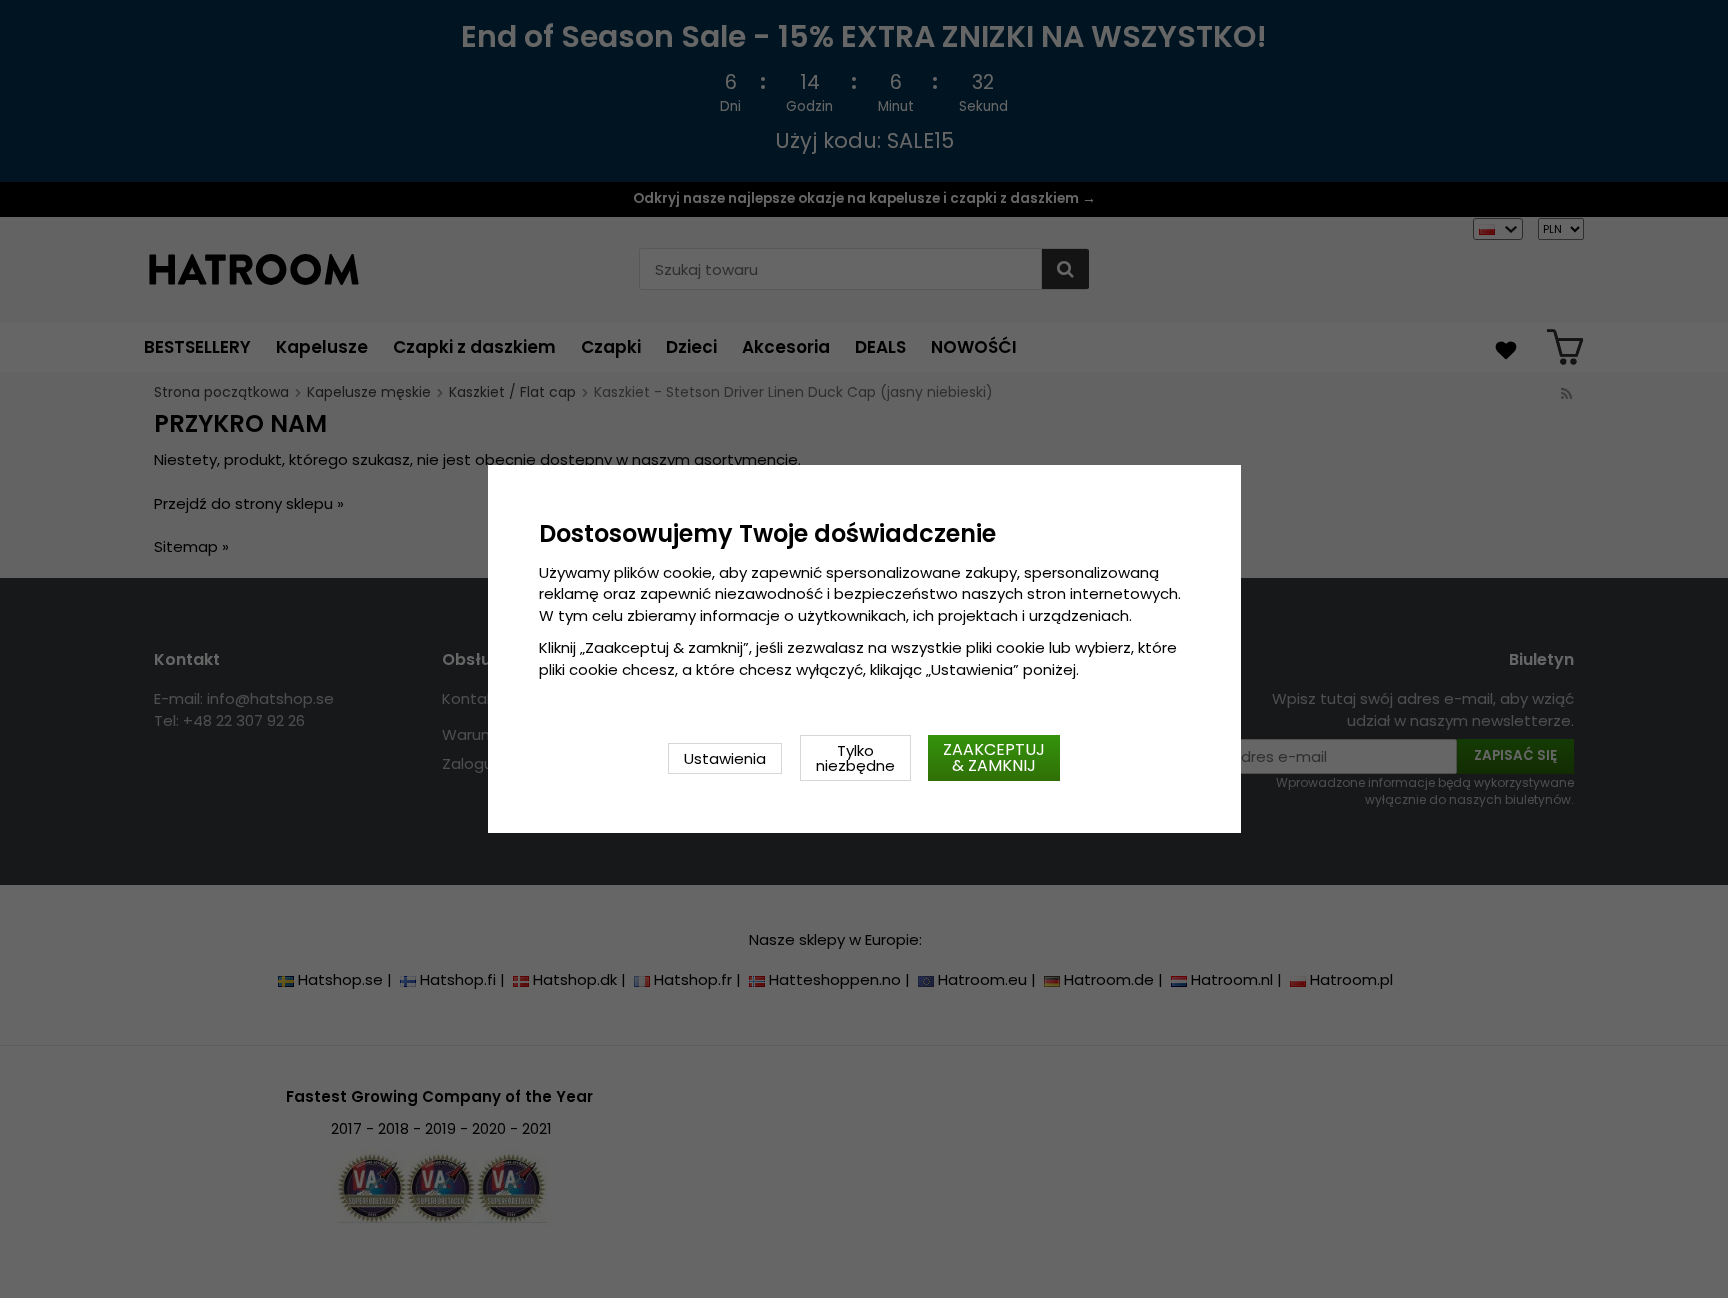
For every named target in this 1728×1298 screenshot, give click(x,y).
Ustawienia (725, 758)
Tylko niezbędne (855, 758)
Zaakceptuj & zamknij (994, 757)
